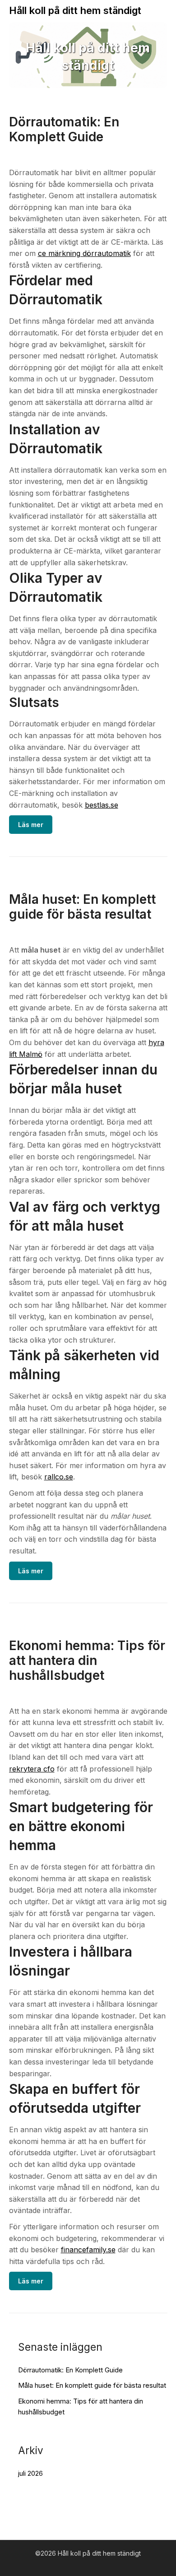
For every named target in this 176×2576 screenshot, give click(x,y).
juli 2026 (30, 2473)
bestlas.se (102, 805)
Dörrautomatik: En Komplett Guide (64, 129)
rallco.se (59, 1477)
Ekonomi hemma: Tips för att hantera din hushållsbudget (87, 1660)
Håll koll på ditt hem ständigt (75, 10)
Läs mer (31, 825)
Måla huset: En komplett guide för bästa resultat (82, 907)
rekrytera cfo (32, 1769)
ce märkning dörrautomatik (84, 253)
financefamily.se (88, 2250)
